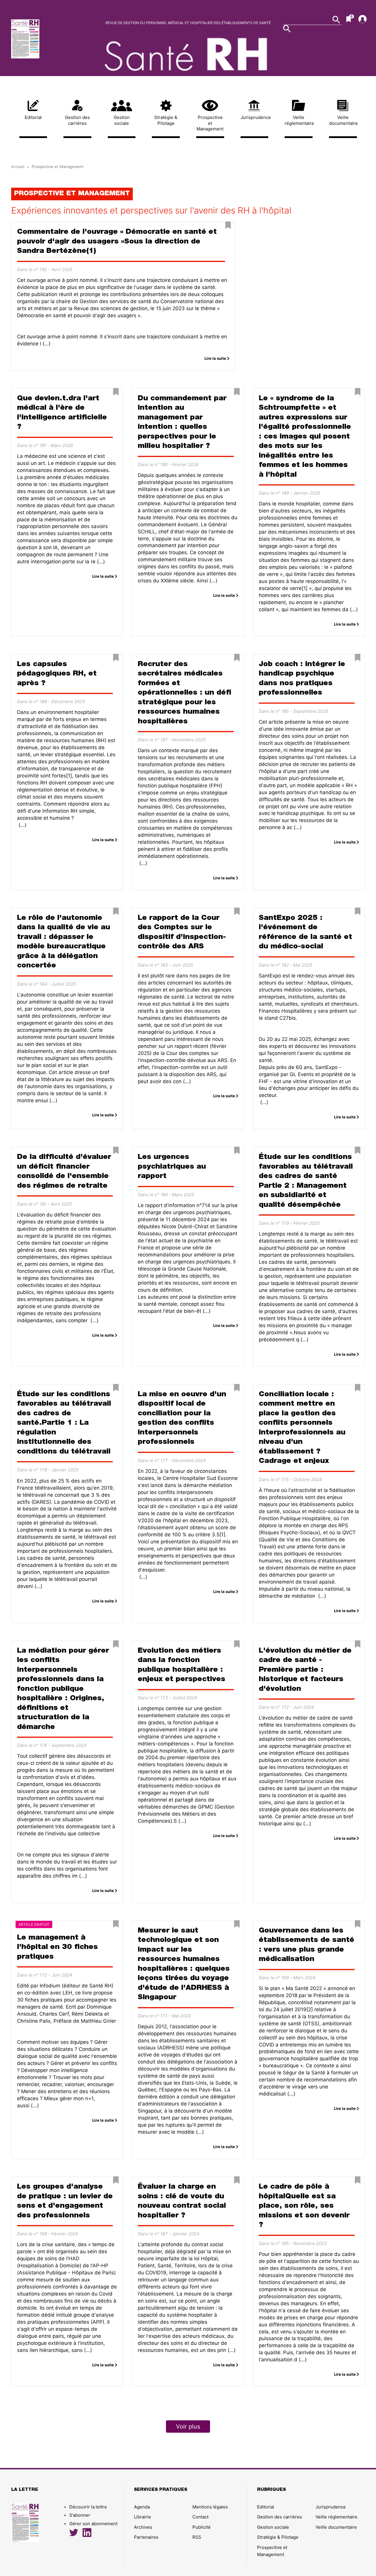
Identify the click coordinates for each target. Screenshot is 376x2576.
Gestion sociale (122, 120)
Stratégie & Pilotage (166, 120)
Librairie (142, 2517)
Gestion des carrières (77, 120)
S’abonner (80, 2515)
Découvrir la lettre (26, 64)
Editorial (33, 117)
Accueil (18, 167)
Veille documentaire (343, 120)
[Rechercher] (287, 29)
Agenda (142, 2507)
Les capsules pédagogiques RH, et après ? (57, 674)
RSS (197, 2537)
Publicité (202, 2527)
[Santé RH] (52, 39)
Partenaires (146, 2537)
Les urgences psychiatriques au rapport (172, 1167)
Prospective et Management (210, 123)
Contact (200, 2517)
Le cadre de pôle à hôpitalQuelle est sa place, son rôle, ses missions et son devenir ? (304, 2206)
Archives (143, 2527)
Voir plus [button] (188, 2427)
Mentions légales (210, 2507)
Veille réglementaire (299, 120)
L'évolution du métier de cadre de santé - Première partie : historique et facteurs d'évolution (305, 1670)
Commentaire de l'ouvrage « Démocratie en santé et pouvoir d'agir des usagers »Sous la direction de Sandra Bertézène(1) (117, 242)
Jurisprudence (255, 117)
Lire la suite (216, 358)
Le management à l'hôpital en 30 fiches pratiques (57, 1947)
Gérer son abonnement (93, 2524)
